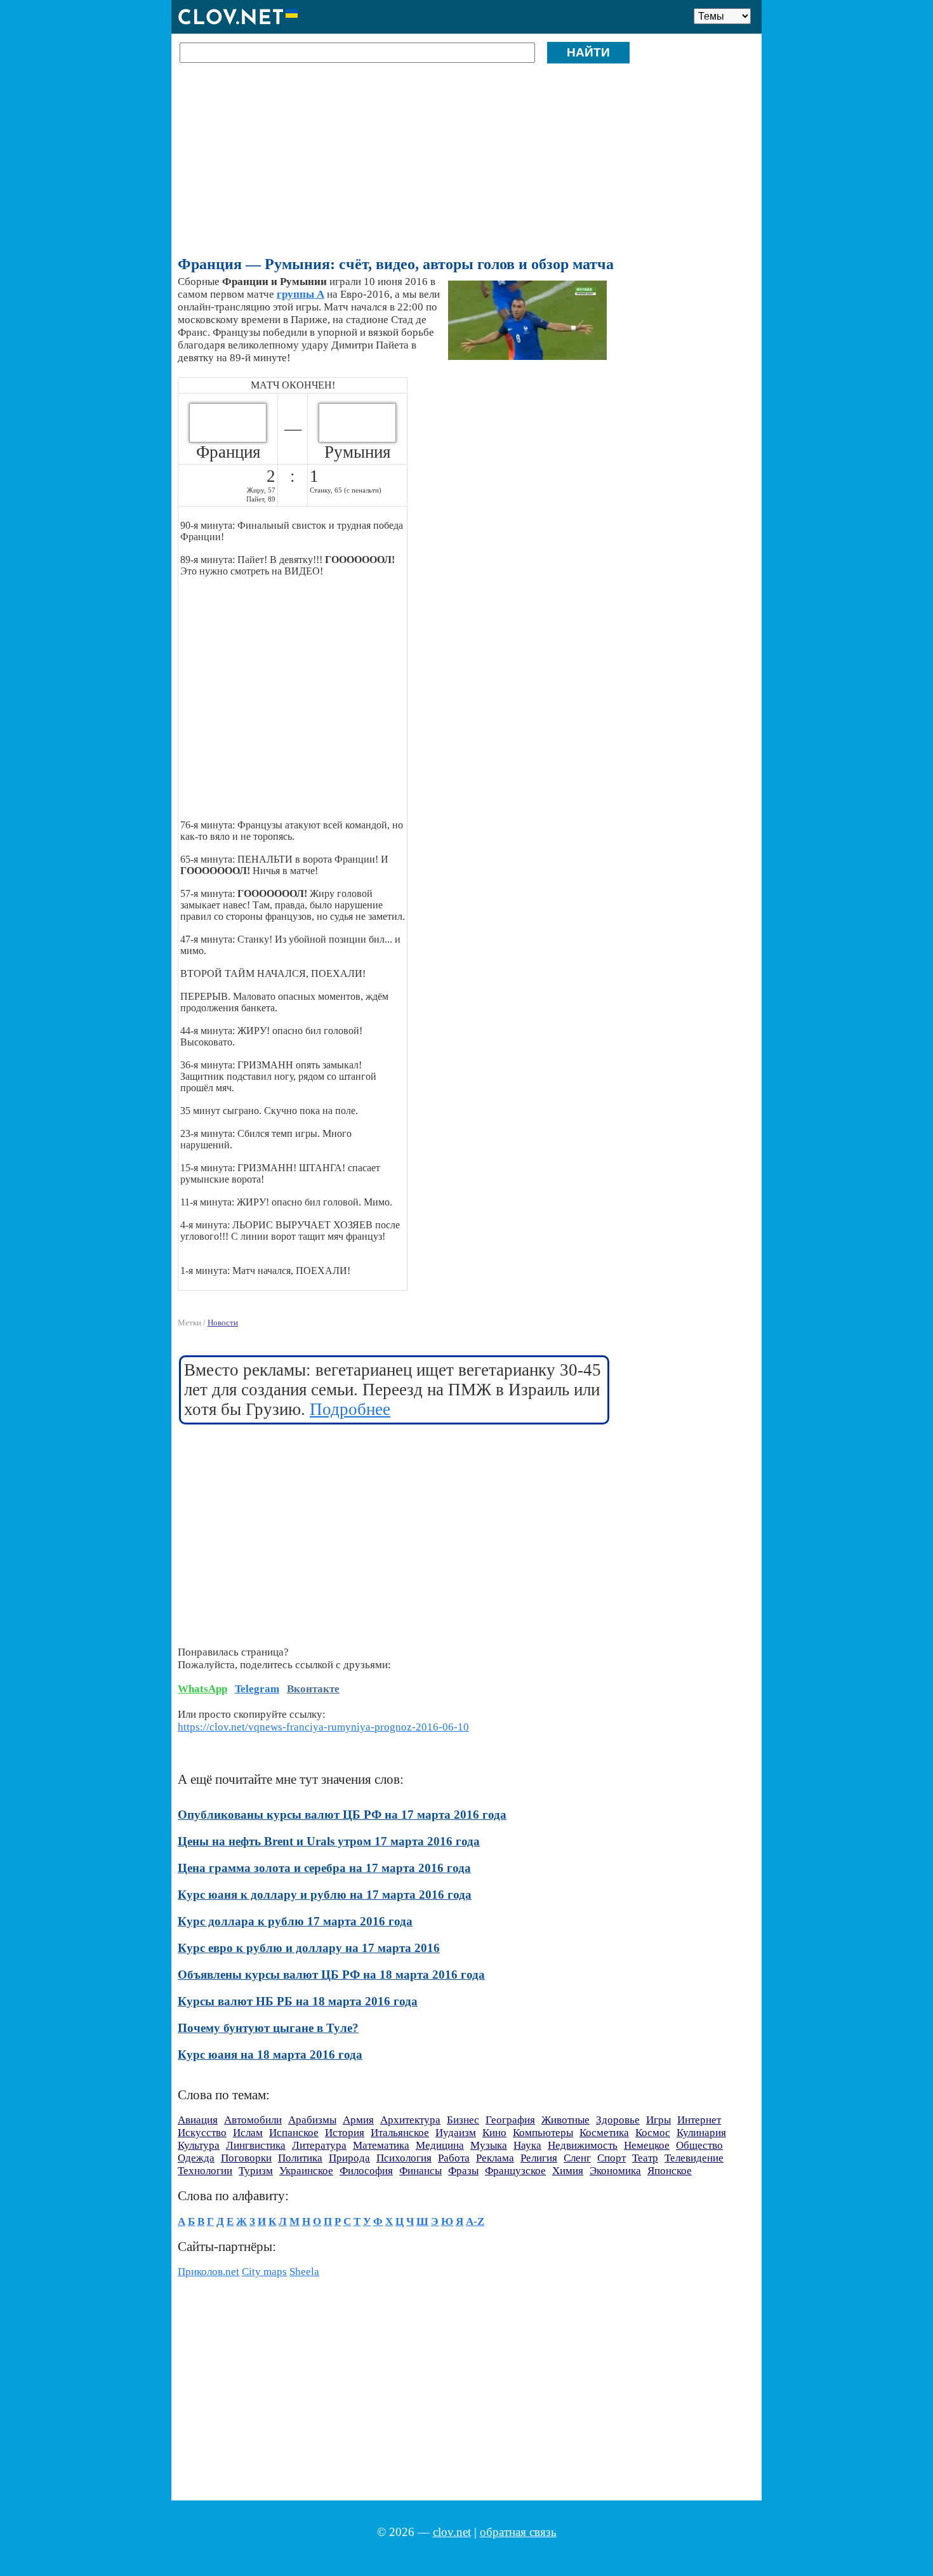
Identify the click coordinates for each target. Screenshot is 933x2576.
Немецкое (647, 2145)
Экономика (615, 2171)
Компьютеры (543, 2133)
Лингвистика (256, 2145)
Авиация (198, 2120)
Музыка (489, 2145)
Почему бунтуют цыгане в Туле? (268, 2028)
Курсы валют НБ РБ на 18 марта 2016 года (298, 2001)
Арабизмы (312, 2120)
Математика (381, 2145)
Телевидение (694, 2158)
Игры (658, 2120)
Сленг (577, 2158)
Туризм (256, 2171)
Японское (670, 2171)
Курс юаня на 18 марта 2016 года (270, 2055)
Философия (366, 2171)
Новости (223, 1323)
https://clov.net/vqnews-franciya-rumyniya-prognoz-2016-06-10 (323, 1727)
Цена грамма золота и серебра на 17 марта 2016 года (324, 1868)
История (345, 2133)
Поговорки (246, 2158)
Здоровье (618, 2120)
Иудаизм (456, 2133)
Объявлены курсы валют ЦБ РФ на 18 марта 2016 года (331, 1975)
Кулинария (701, 2133)
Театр (645, 2158)
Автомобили (253, 2120)
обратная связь (518, 2532)
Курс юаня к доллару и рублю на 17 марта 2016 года (325, 1895)
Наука (527, 2145)
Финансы (420, 2171)
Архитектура (410, 2120)
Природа (349, 2158)
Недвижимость (583, 2145)
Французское (515, 2171)
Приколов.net (208, 2272)
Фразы (463, 2171)
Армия (358, 2120)
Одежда (196, 2158)
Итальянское (400, 2133)
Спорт (612, 2158)
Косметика (604, 2133)
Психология (404, 2158)
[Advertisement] (464, 164)
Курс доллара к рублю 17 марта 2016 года (295, 1921)
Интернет (699, 2120)
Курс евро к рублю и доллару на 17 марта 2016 (309, 1948)
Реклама (495, 2158)
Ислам (248, 2133)
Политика (300, 2158)
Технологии (205, 2171)
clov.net (452, 2532)
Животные (566, 2120)
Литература (319, 2145)
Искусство (202, 2133)
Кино (494, 2133)
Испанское (294, 2133)
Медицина (440, 2145)
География (510, 2120)
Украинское (306, 2171)
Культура (199, 2145)
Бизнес (463, 2120)
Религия (539, 2158)
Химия (568, 2171)
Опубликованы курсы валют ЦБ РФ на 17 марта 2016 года (342, 1815)
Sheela (304, 2272)
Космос (653, 2133)
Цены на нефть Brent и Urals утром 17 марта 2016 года (329, 1841)
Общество (699, 2145)
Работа (454, 2158)
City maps (264, 2272)
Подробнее (350, 1409)
